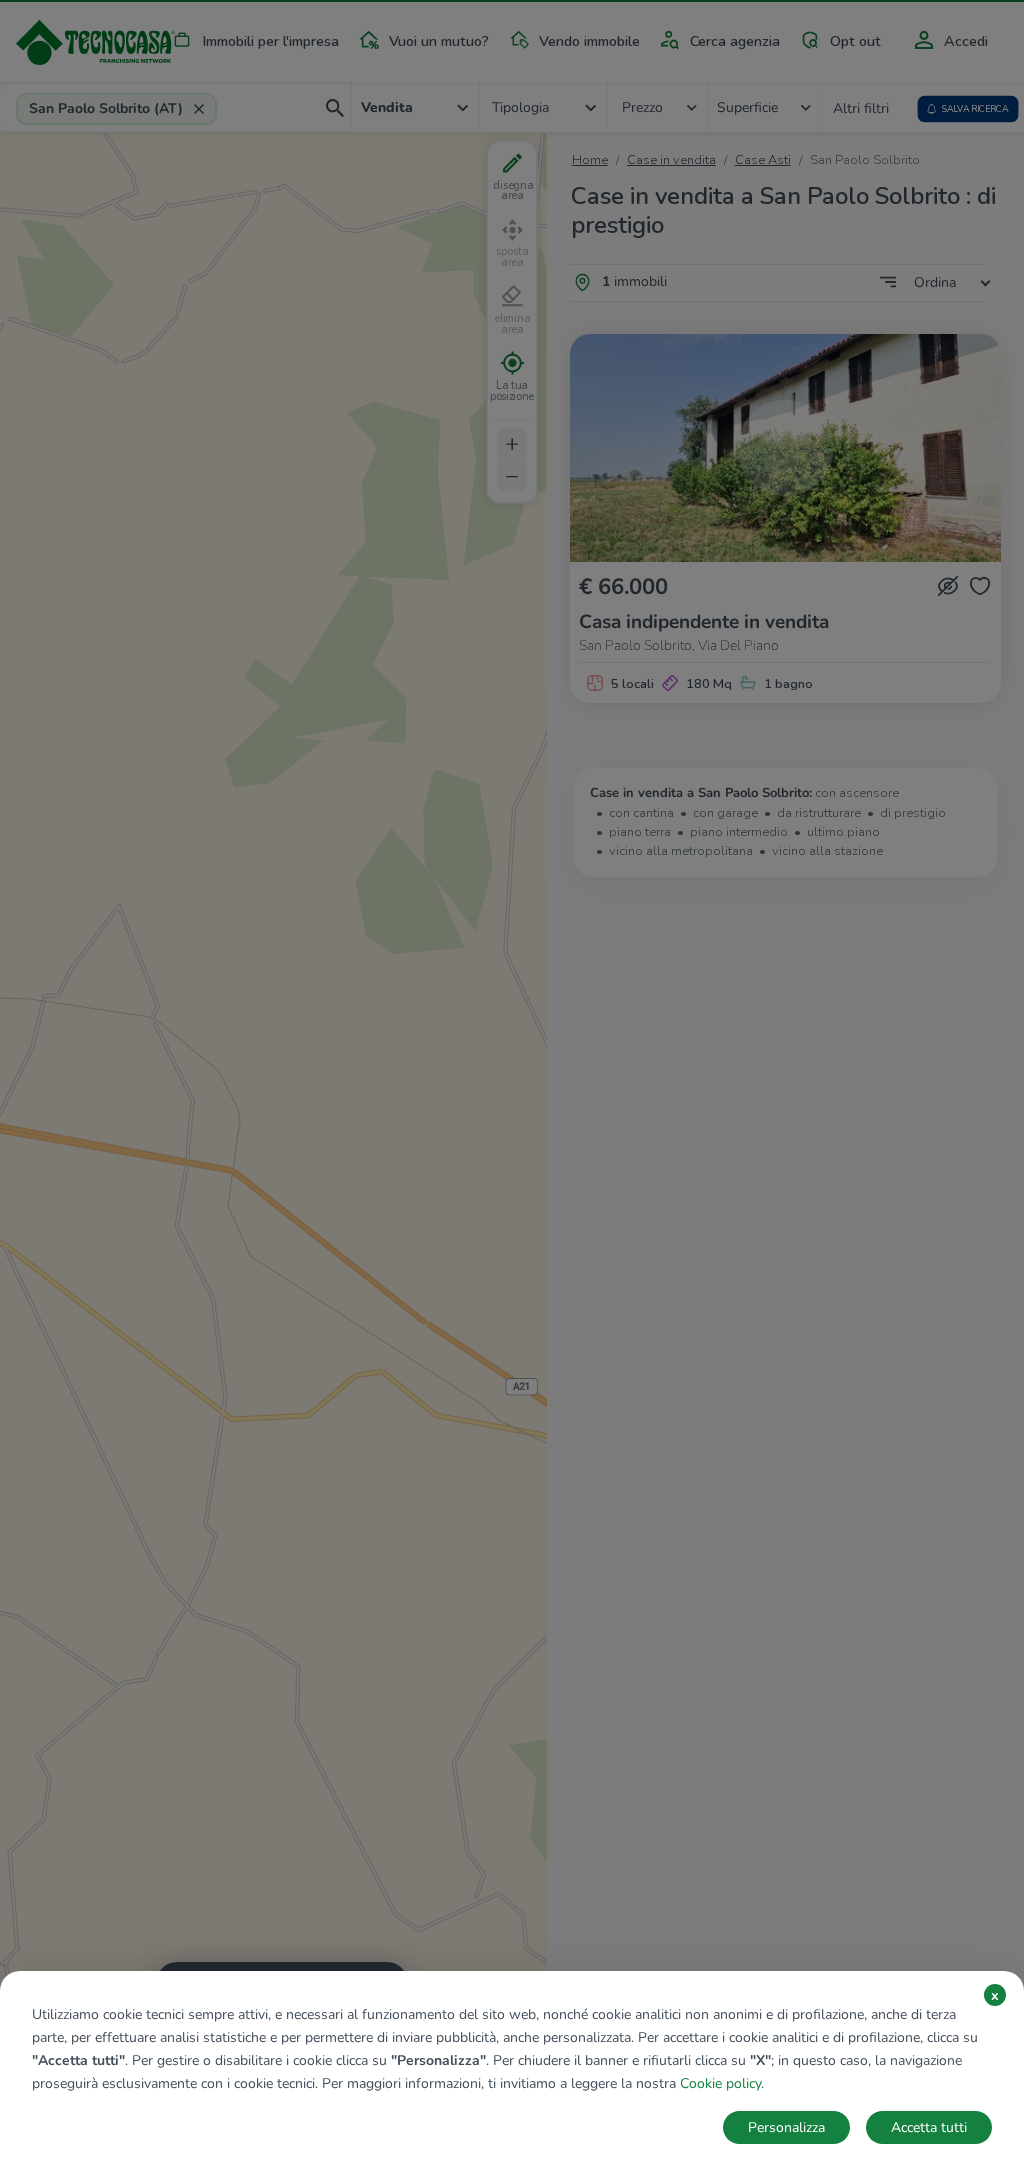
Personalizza (786, 2127)
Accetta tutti (929, 2127)
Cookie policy (720, 2083)
